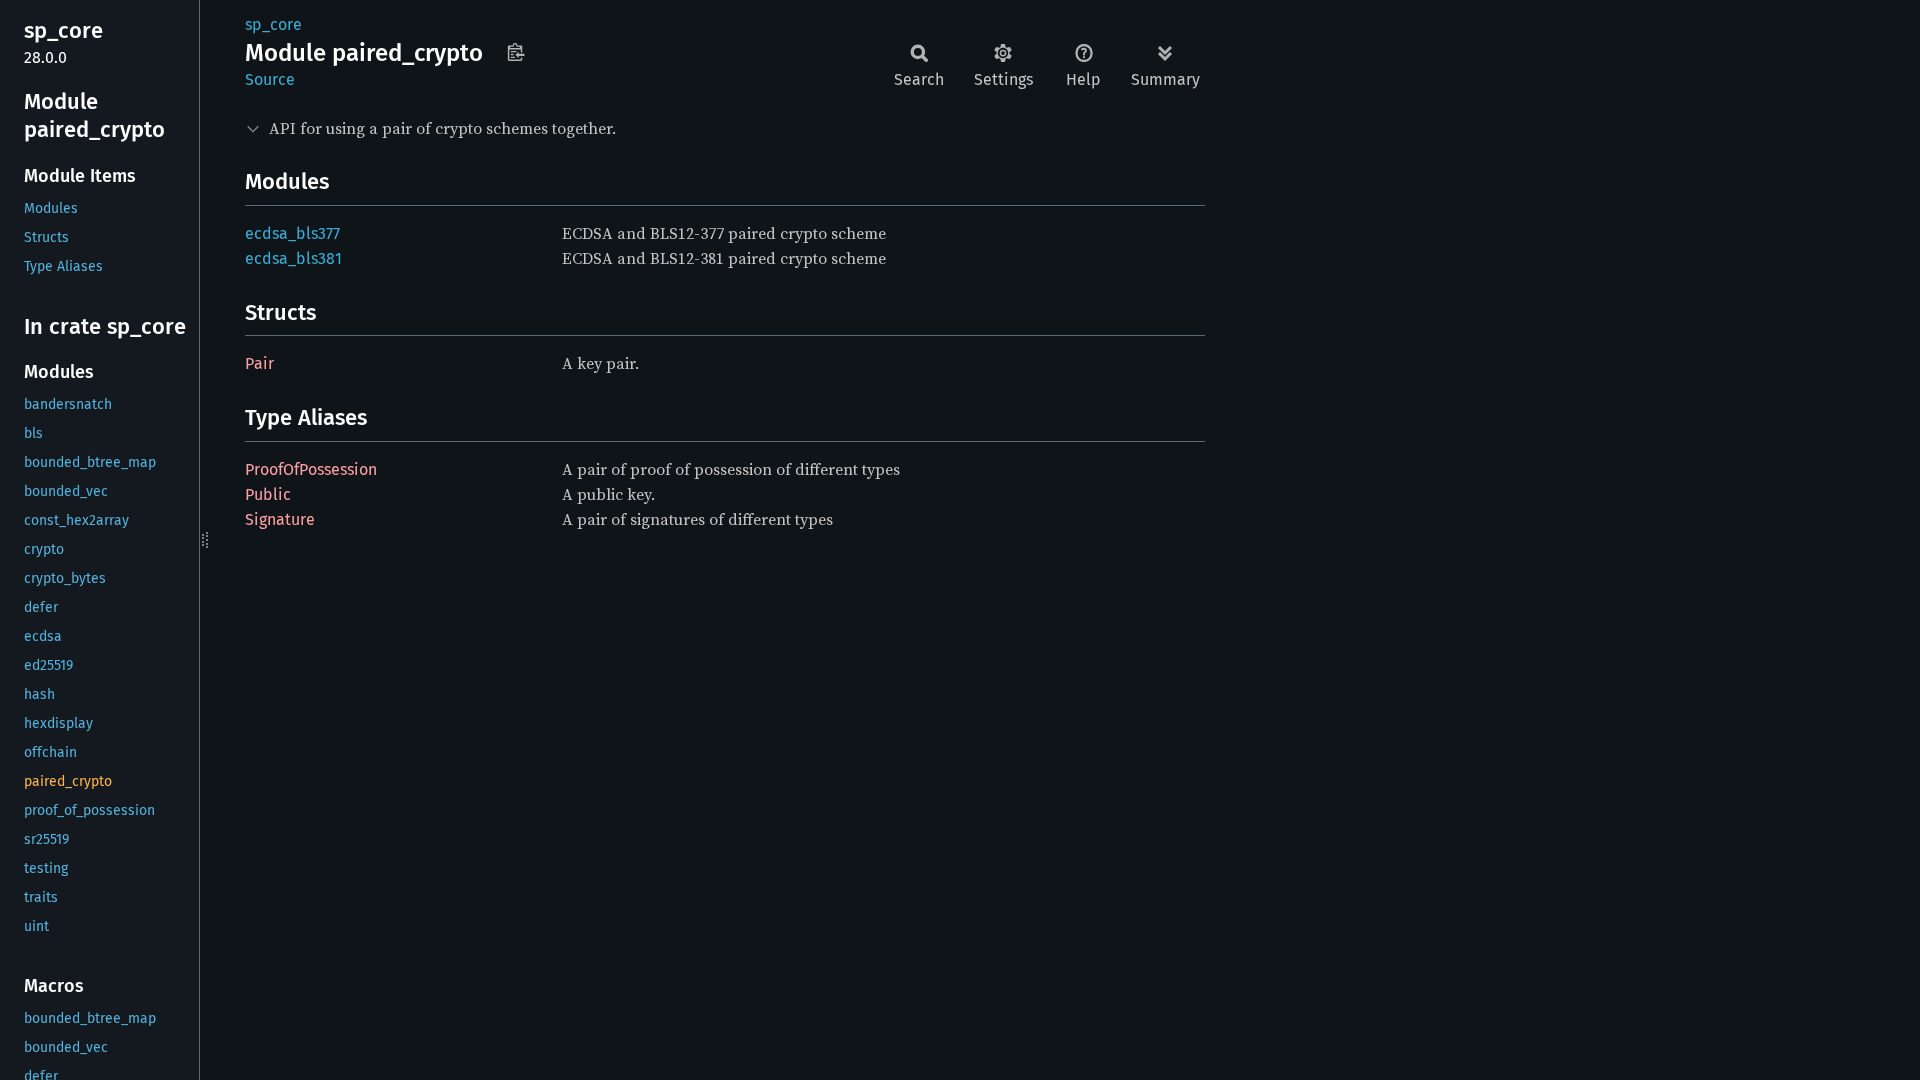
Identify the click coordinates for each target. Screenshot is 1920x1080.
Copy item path (515, 52)
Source (270, 79)
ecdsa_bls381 (293, 258)
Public (268, 494)
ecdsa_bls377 (292, 233)
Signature (280, 519)
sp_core (273, 24)
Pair (259, 363)
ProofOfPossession (311, 469)
